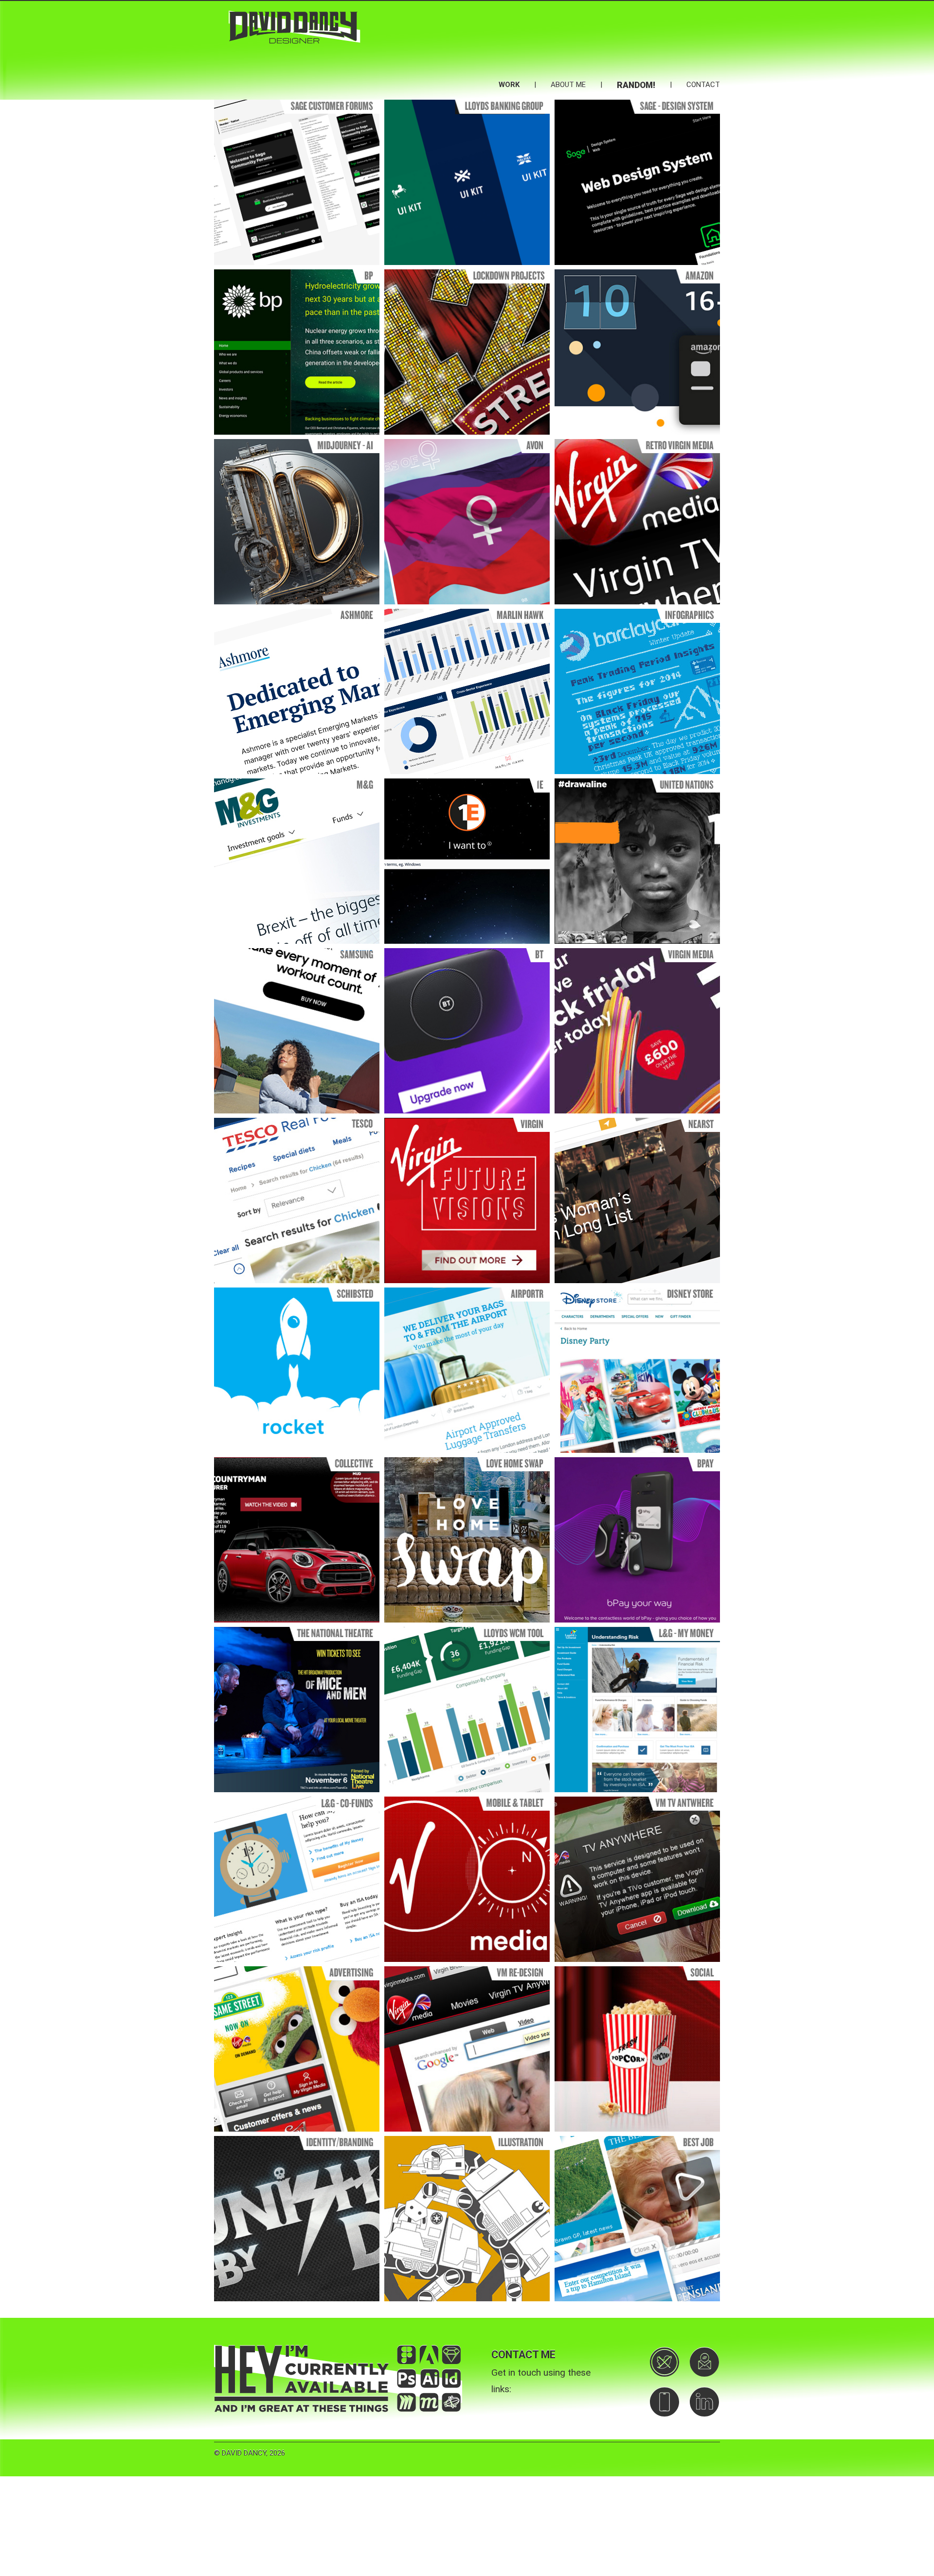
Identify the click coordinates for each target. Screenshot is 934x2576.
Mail (705, 2362)
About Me (568, 85)
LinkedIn (705, 2402)
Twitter (665, 2362)
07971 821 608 (665, 2402)
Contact (703, 85)
